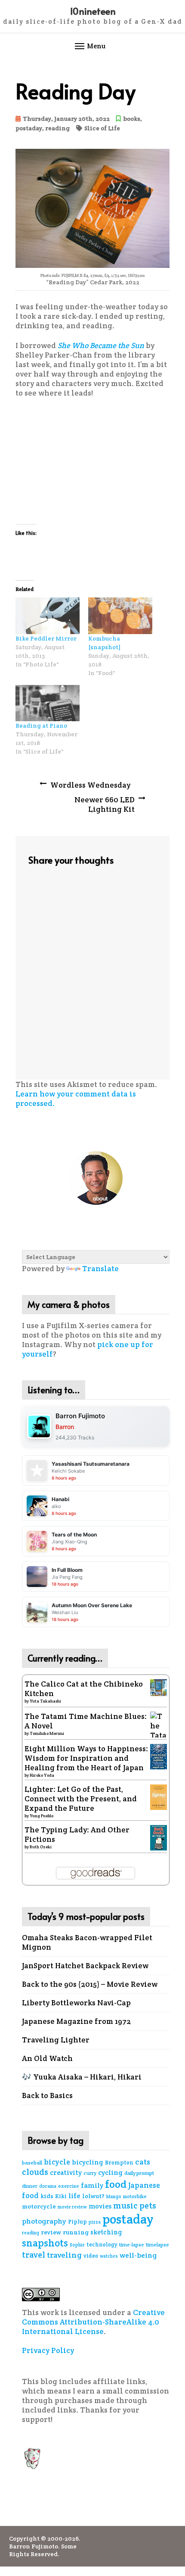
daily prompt (139, 2173)
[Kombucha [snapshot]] (120, 616)
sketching (106, 2232)
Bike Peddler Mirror (46, 638)
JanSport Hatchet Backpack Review (85, 1966)
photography (44, 2221)
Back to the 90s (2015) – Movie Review (90, 1984)
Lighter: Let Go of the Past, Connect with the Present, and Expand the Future (81, 1799)
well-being (138, 2255)
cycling (110, 2172)
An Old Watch (47, 2058)
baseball (32, 2163)
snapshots (45, 2243)
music (125, 2206)
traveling (64, 2255)
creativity (66, 2172)
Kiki (61, 2196)
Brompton (119, 2163)
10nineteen (93, 11)
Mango (114, 2196)
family (92, 2185)
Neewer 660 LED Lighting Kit (105, 804)
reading (57, 128)
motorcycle (39, 2206)
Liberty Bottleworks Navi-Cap (76, 2003)
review (51, 2232)
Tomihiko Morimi (47, 1733)
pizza (95, 2222)
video (91, 2256)
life (74, 2196)
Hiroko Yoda (42, 1775)
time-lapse (132, 2245)
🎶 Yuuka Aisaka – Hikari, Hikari (82, 2077)
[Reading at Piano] (48, 703)
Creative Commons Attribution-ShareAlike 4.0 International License (93, 2322)
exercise (69, 2186)
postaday (29, 128)
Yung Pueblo (42, 1816)
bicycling (88, 2162)
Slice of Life (102, 128)
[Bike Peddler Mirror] (48, 616)
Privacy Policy (48, 2350)
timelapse (157, 2245)
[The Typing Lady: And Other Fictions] (159, 1837)
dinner (30, 2186)
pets (148, 2206)
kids (47, 2196)
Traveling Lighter (56, 2040)
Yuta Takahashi (45, 1701)
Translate (100, 1269)
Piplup (77, 2222)
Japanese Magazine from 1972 (76, 2021)
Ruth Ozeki (41, 1847)
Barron (65, 1427)
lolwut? (93, 2196)
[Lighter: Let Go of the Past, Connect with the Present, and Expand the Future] (159, 1797)
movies (100, 2206)
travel (34, 2255)
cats (143, 2162)
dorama (48, 2186)
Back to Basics (47, 2095)
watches (109, 2256)
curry (90, 2173)
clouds (35, 2172)
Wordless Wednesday (90, 785)
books (132, 119)
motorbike (135, 2196)
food (116, 2184)
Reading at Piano (41, 726)
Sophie (77, 2245)
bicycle (57, 2162)
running (76, 2232)
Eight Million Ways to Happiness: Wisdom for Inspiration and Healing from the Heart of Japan (86, 1758)
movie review (72, 2207)
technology (102, 2245)
